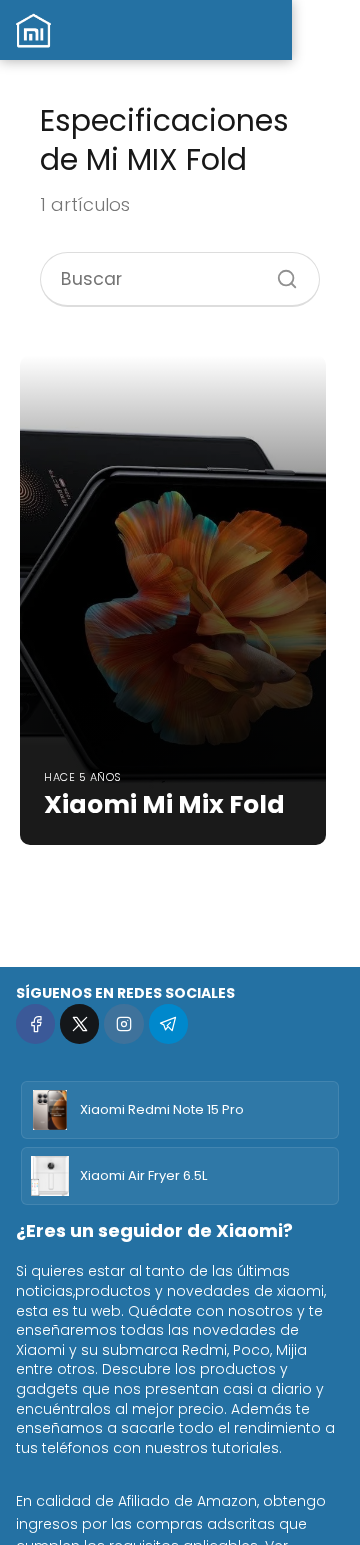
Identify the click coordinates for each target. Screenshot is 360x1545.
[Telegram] (168, 1023)
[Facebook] (35, 1023)
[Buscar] (280, 272)
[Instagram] (123, 1023)
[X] (79, 1023)
